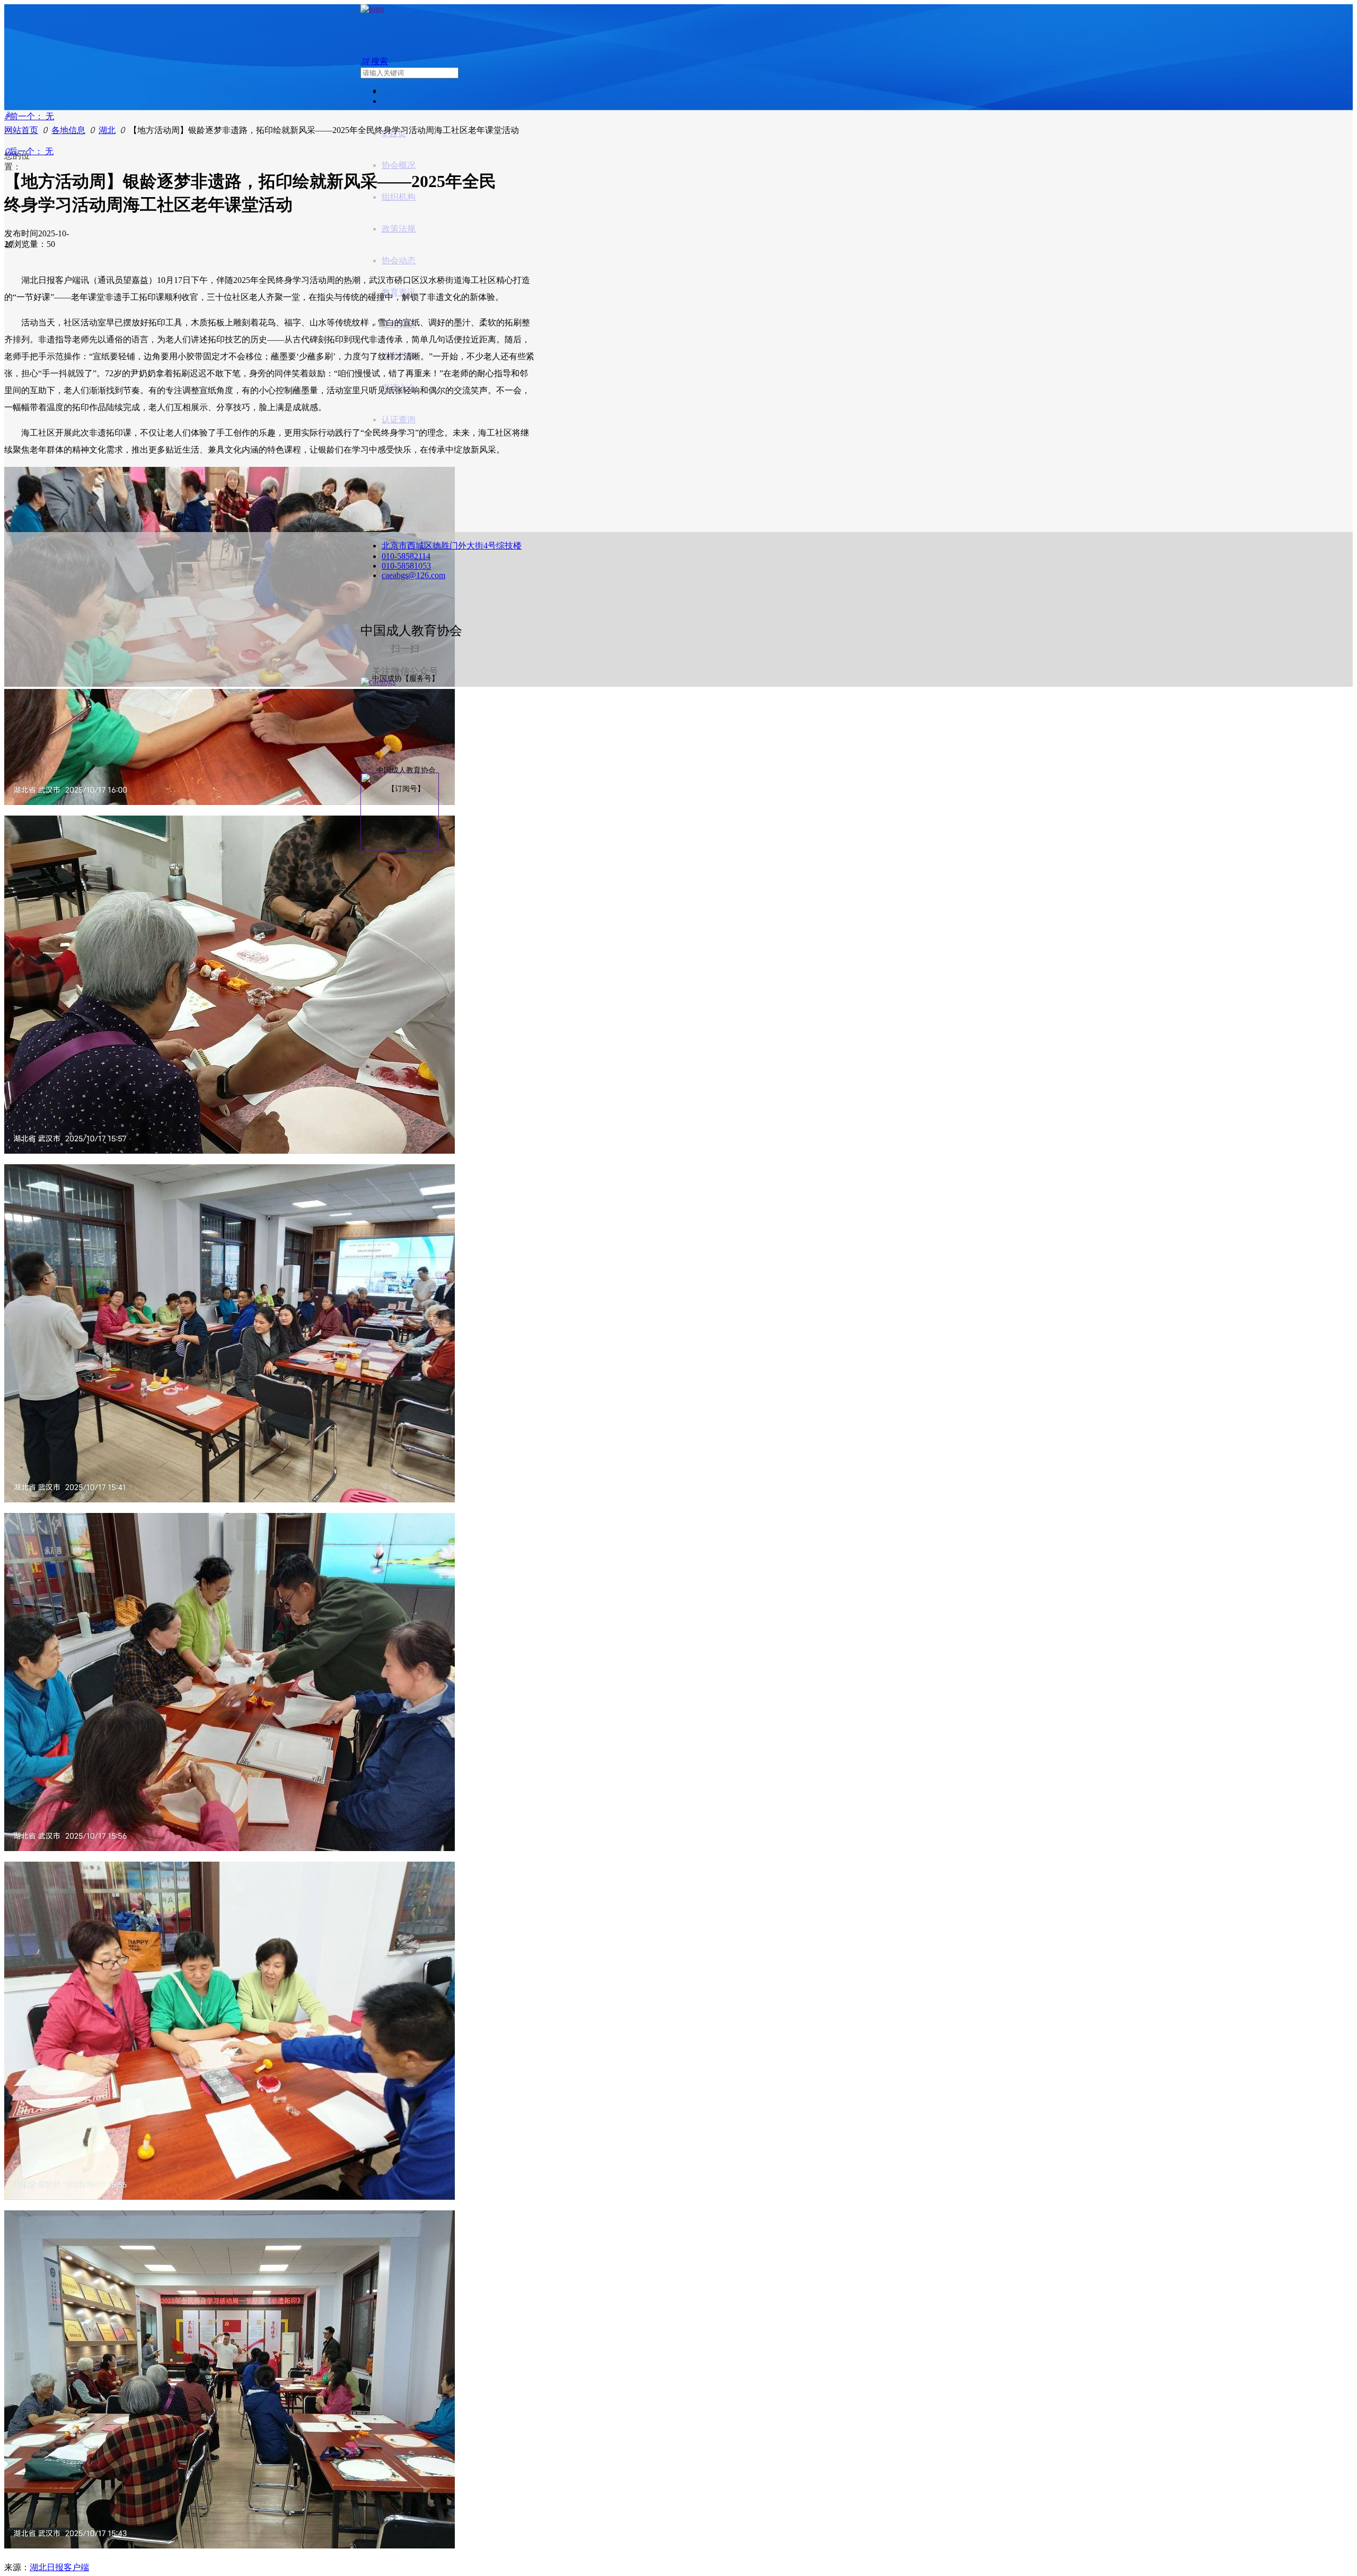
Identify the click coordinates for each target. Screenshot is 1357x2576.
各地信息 (68, 130)
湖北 (107, 130)
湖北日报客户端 (59, 2567)
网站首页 (21, 130)
